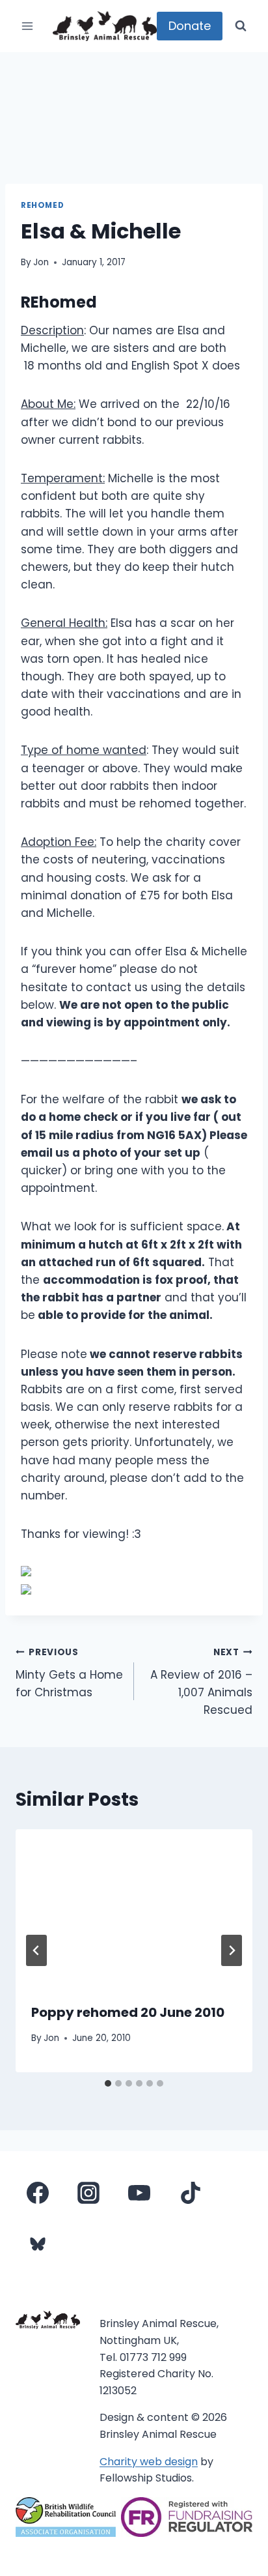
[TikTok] (191, 2193)
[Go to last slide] (36, 1950)
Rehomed (42, 205)
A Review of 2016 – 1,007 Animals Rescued (201, 1682)
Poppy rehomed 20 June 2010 (128, 2012)
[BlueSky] (38, 2244)
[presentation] (134, 1908)
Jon (41, 262)
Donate (190, 26)
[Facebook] (38, 2193)
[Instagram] (88, 2193)
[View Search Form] (241, 26)
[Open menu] (28, 26)
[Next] (232, 1950)
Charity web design (149, 2462)
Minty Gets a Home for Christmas (69, 1673)
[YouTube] (139, 2193)
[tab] (108, 2083)
